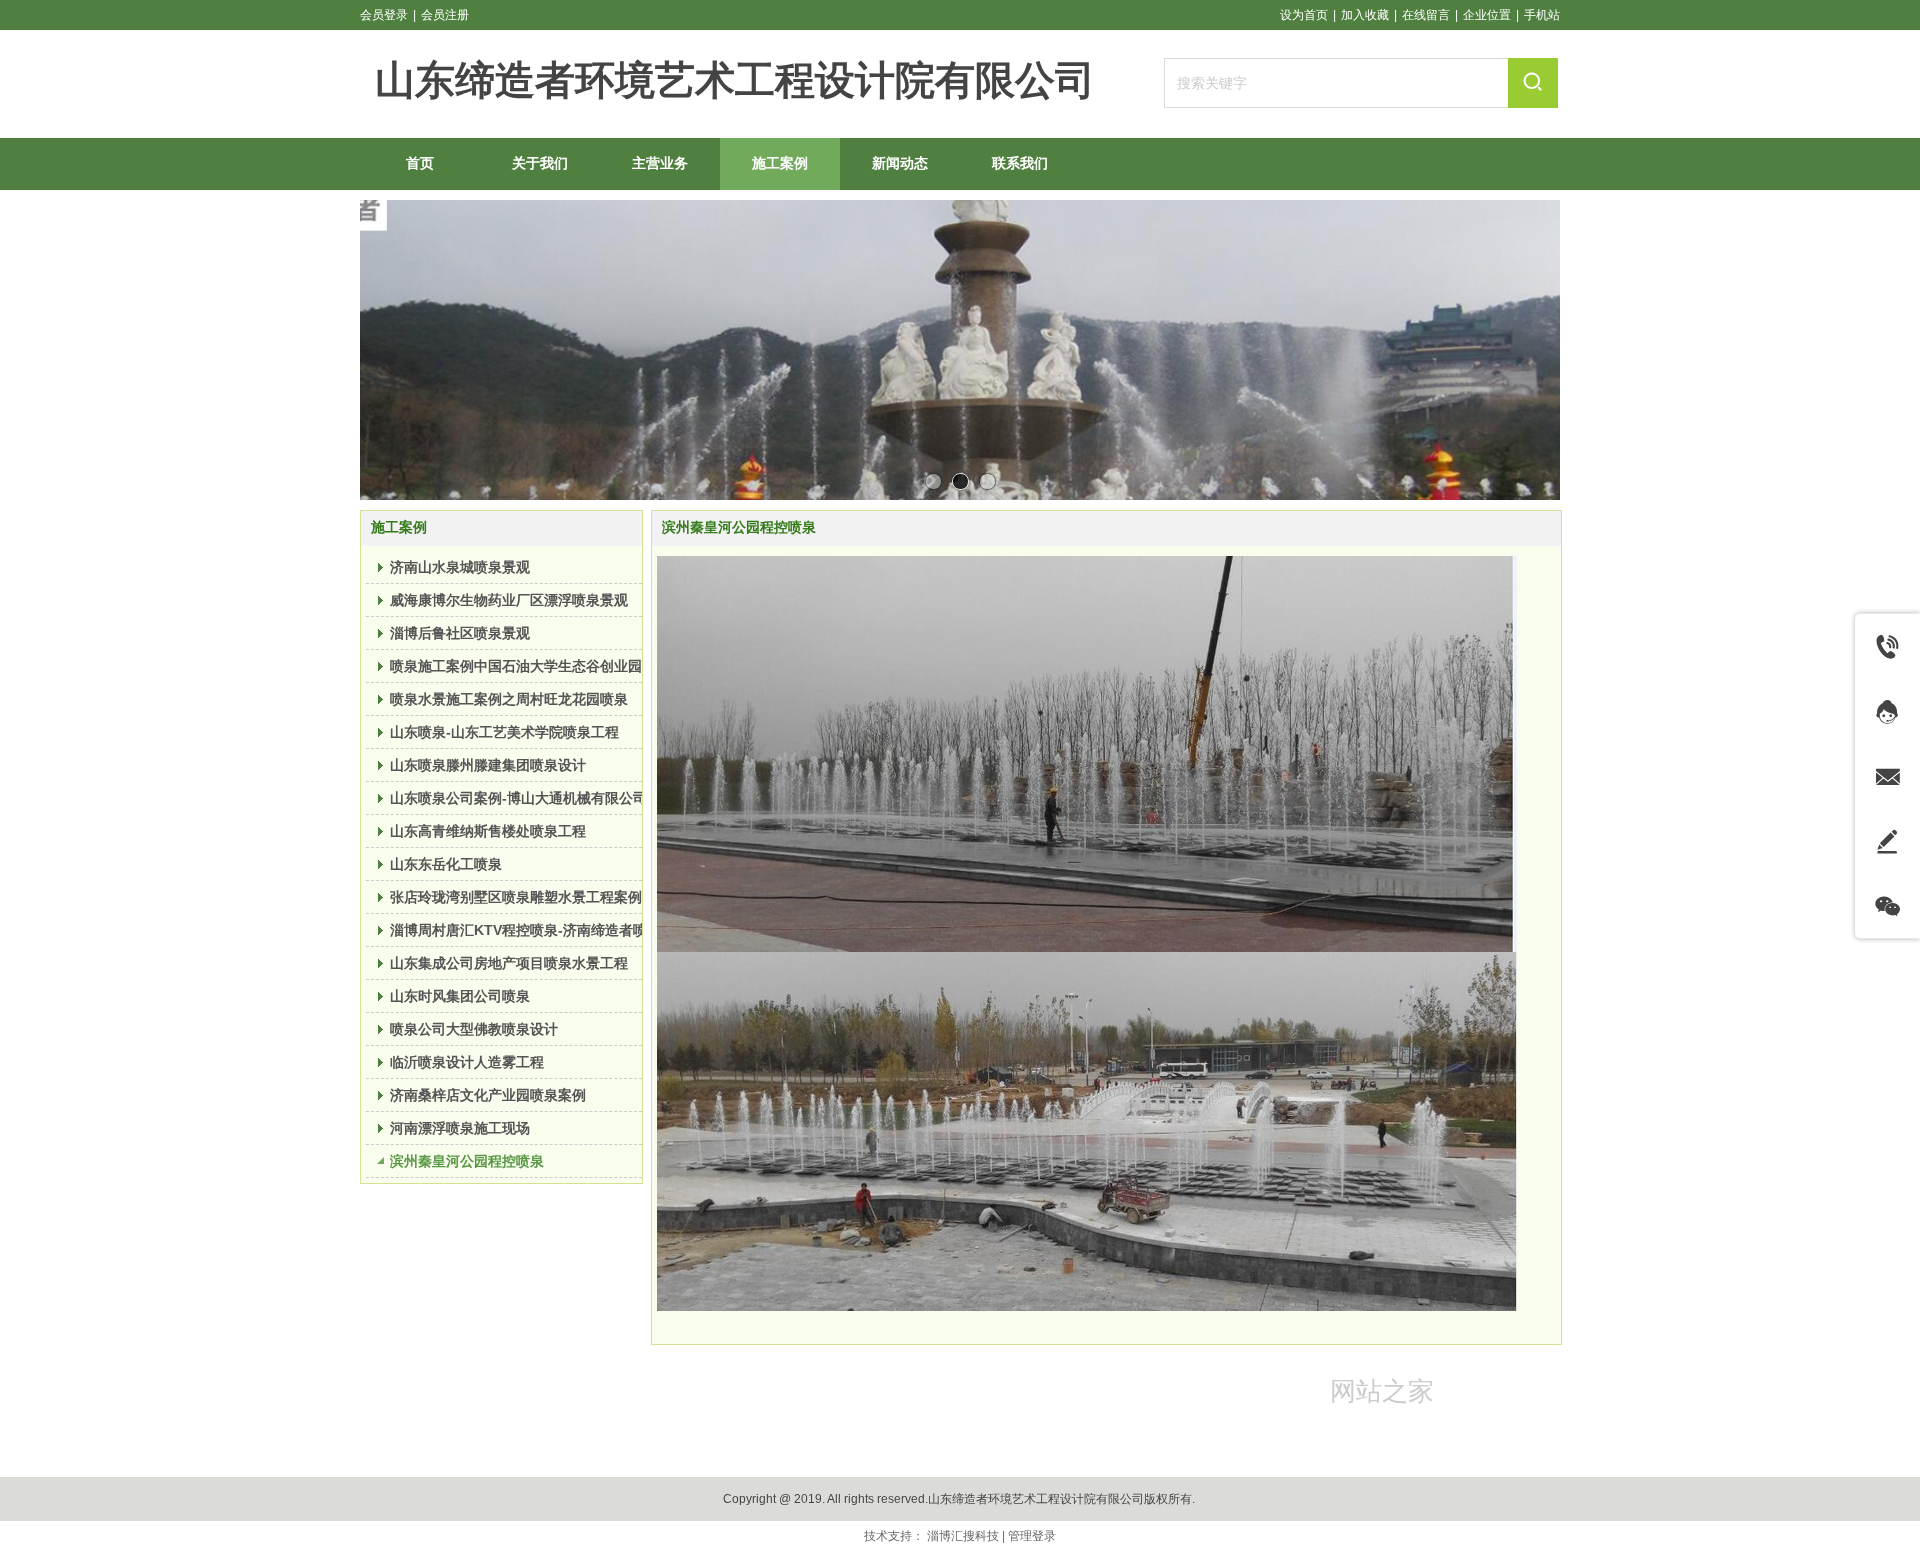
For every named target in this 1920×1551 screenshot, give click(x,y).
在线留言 (1426, 15)
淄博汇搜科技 (963, 1536)
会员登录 (384, 15)
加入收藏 (1365, 15)
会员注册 (445, 15)
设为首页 (1304, 15)
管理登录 (1032, 1536)
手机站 (1542, 15)
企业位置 (1487, 15)
